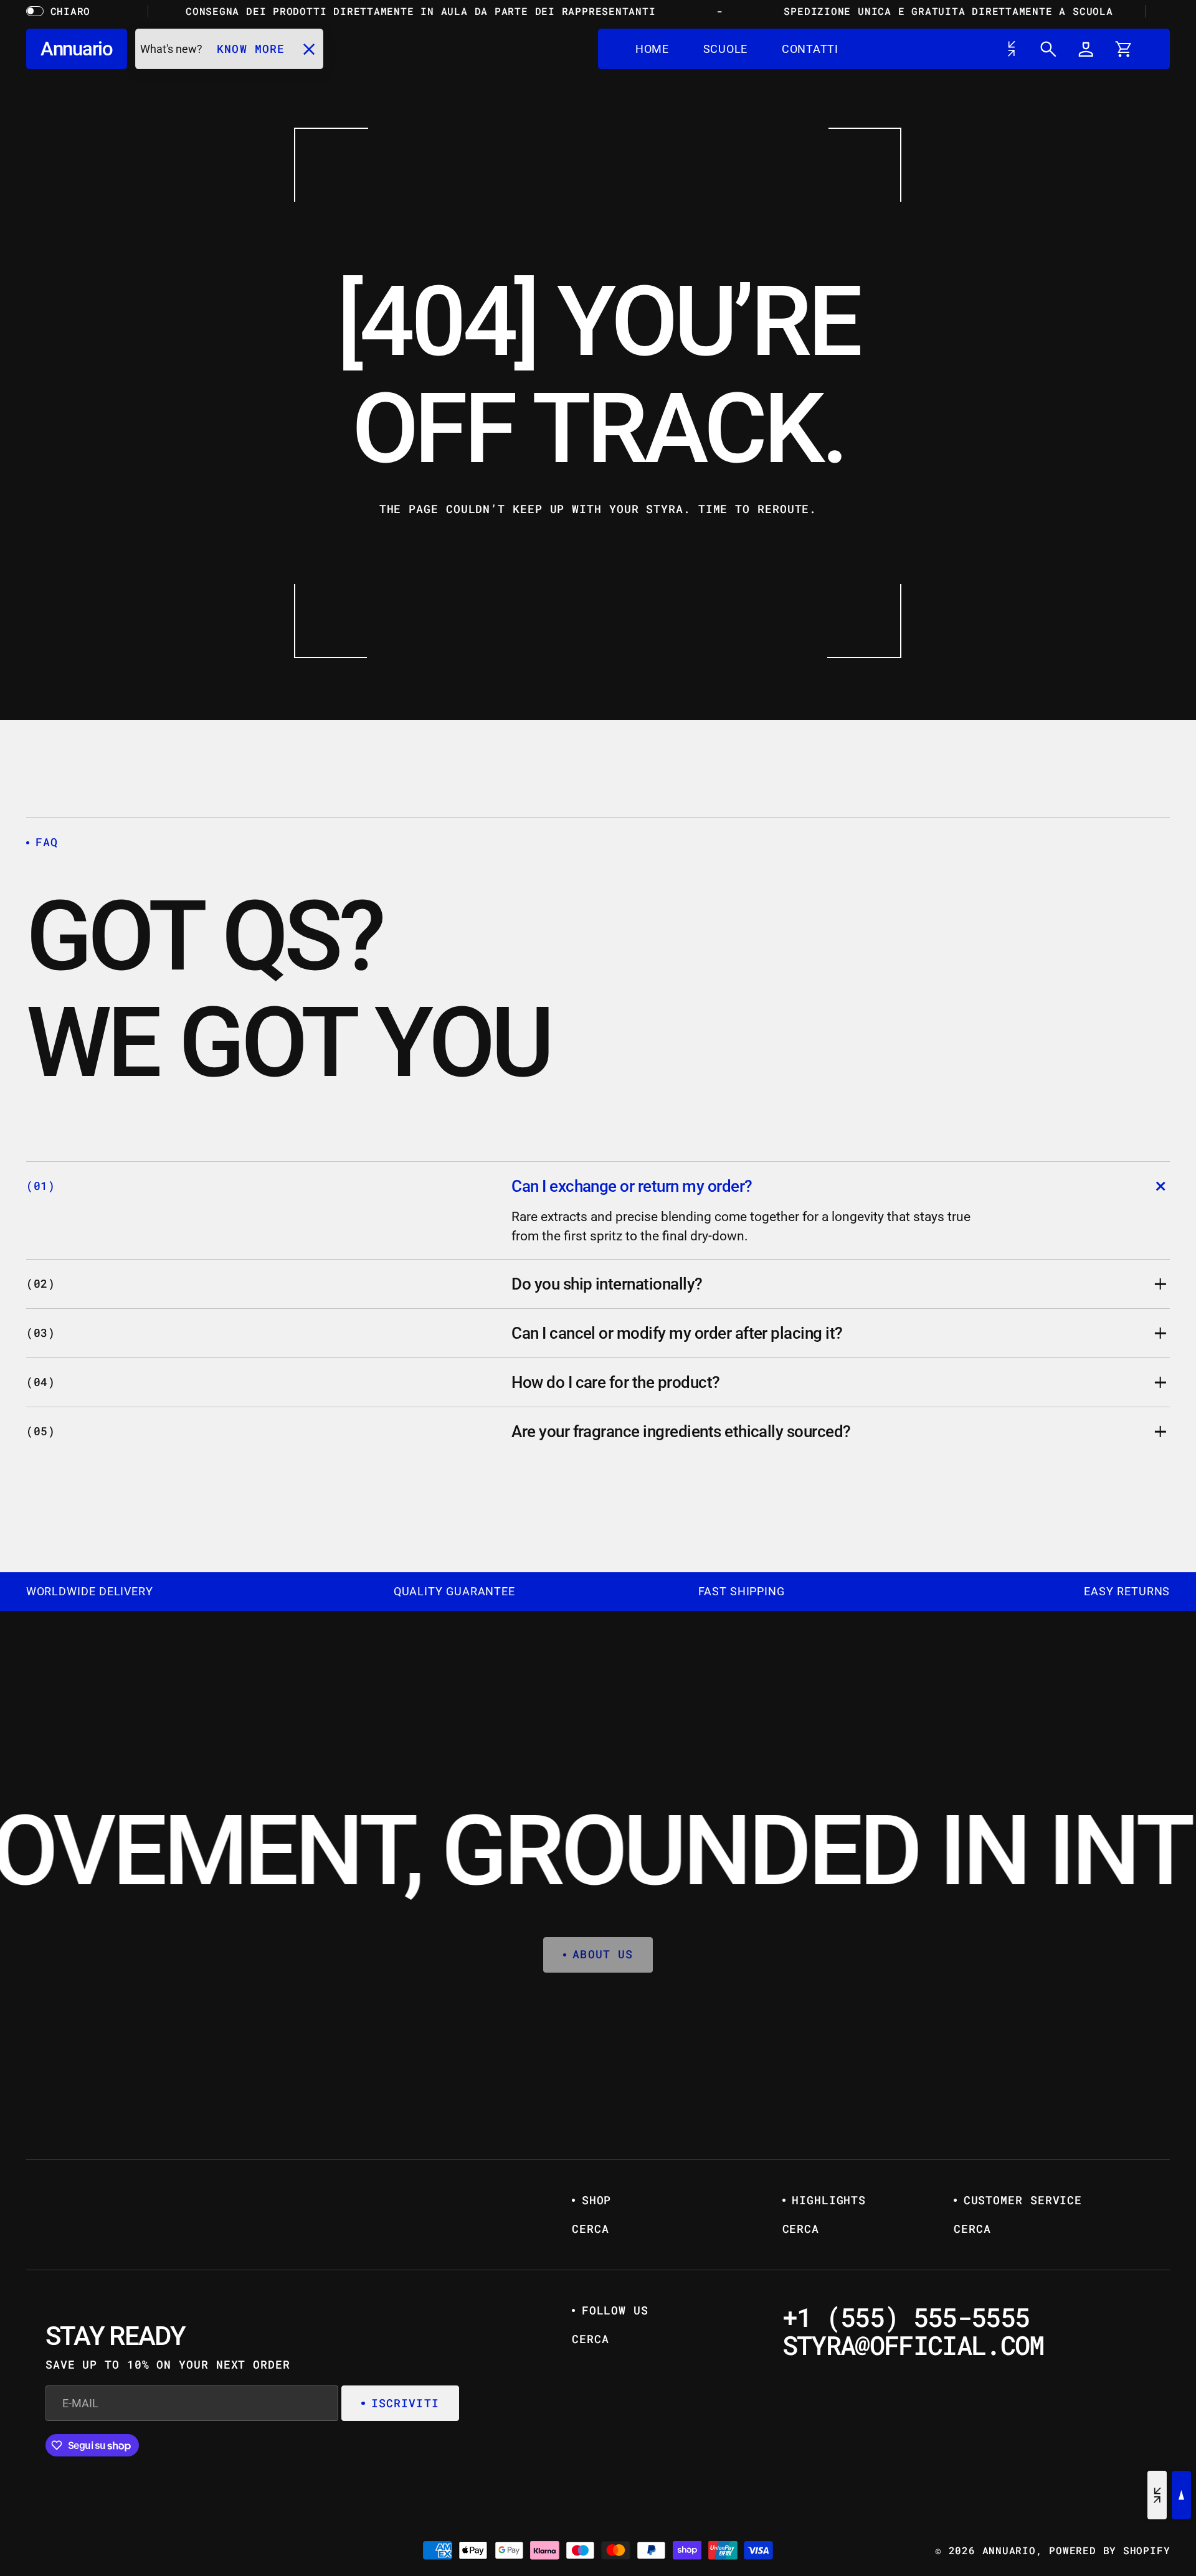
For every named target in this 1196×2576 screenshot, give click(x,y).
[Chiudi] (739, 1134)
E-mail (486, 1266)
